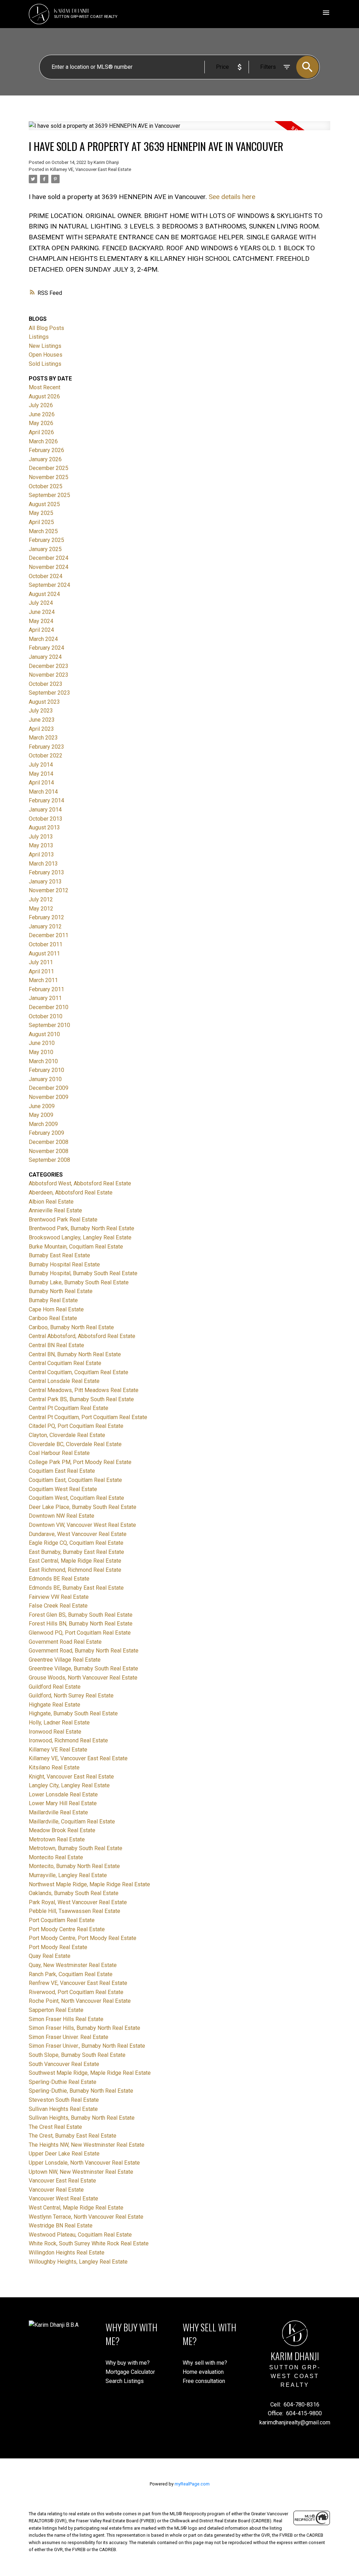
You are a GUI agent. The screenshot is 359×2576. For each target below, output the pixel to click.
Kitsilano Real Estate (54, 1767)
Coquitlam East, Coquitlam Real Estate (75, 1480)
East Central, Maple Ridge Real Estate (75, 1561)
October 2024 (46, 576)
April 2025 (41, 522)
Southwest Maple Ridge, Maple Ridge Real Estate (90, 2073)
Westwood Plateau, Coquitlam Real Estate (80, 2235)
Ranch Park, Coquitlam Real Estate (71, 1974)
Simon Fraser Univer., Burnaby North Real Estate (87, 2046)
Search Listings (125, 2381)
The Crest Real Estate (55, 2127)
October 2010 (46, 1016)
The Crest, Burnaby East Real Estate (73, 2136)
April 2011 (41, 971)
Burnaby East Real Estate (59, 1255)
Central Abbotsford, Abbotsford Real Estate (82, 1336)
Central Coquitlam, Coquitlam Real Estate (79, 1372)
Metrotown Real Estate (57, 1839)
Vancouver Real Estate (56, 2190)
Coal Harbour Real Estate (59, 1453)
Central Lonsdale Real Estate (64, 1381)
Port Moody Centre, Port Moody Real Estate (83, 1938)
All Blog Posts (46, 328)
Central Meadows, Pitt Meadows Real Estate (84, 1390)
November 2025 (49, 477)
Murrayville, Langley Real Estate (68, 1875)
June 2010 (42, 1043)
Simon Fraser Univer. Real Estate (69, 2037)
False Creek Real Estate (58, 1606)
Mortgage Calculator (130, 2372)
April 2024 (41, 630)
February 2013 (46, 872)
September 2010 (49, 1025)
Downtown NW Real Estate (62, 1516)
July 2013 (41, 837)
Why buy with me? (128, 2363)
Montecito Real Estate (56, 1857)
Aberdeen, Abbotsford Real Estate (71, 1193)
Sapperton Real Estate (56, 2010)
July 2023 (41, 711)
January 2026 (45, 459)
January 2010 (45, 1079)
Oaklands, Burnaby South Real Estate (74, 1893)
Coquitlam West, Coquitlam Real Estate (76, 1498)
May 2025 (41, 513)
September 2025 (49, 495)
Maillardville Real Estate (58, 1812)
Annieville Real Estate (55, 1210)
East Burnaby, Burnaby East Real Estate (76, 1552)
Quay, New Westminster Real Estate (73, 1965)
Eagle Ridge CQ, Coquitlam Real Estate (76, 1543)
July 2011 (41, 962)
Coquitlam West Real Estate (63, 1489)
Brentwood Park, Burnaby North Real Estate (82, 1228)
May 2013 (41, 845)
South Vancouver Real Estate (64, 2064)
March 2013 (43, 864)
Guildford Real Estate (55, 1687)
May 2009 (41, 1115)
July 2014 (41, 765)
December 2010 (49, 1007)
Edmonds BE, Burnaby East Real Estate (76, 1588)
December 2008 (49, 1142)
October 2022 (46, 756)
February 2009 (46, 1133)
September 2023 (49, 693)
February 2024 (46, 648)
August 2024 (44, 594)
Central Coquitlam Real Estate (65, 1363)
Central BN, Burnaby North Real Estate (75, 1354)
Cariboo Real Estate (53, 1318)
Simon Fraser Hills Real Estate (66, 2019)
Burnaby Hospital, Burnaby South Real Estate (83, 1273)
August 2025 (44, 504)
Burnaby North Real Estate (61, 1291)
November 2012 (49, 890)
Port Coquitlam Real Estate (62, 1920)
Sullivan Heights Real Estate (63, 2109)
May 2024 (41, 621)
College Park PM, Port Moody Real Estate (80, 1462)
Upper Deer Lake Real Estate (64, 2154)
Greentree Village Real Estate (65, 1660)
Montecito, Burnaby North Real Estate (74, 1866)
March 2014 (43, 792)
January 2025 (45, 549)
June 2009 (42, 1106)
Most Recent (45, 387)
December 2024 (49, 558)
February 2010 (46, 1070)
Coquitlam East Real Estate (62, 1471)
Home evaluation (203, 2372)
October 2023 (46, 684)
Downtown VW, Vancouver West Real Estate (82, 1525)
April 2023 (41, 729)
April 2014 (41, 783)
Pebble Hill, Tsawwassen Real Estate (74, 1911)
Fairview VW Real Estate (59, 1597)
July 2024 (41, 603)
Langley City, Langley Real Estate (69, 1785)
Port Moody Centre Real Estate (67, 1929)
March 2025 (43, 531)
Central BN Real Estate (56, 1345)
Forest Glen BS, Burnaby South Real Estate (81, 1615)
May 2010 (41, 1052)
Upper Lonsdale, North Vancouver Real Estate (84, 2163)
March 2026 (43, 441)
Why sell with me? (205, 2363)
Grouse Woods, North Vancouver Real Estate (83, 1678)
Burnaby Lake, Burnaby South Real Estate (79, 1282)
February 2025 (46, 540)
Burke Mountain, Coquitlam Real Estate (76, 1247)
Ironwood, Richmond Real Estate (68, 1740)
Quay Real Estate (50, 1956)
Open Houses (46, 355)
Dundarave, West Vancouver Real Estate (78, 1534)
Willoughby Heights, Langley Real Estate (78, 2262)
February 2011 (46, 989)
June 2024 (42, 612)
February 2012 (46, 917)
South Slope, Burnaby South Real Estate (77, 2055)
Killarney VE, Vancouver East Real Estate (91, 169)
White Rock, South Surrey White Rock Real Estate (89, 2243)
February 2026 (46, 450)
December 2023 (49, 666)
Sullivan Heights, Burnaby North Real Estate (82, 2118)
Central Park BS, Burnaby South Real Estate (81, 1399)
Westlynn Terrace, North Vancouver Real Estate (86, 2217)
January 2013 (45, 882)
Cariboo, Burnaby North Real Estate (71, 1327)
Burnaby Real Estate (53, 1300)
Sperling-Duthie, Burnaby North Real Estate (81, 2091)
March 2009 (43, 1124)
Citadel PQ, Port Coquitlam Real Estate (76, 1426)
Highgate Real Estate (55, 1705)
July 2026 (41, 405)
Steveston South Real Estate (64, 2100)
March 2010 (43, 1061)
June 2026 (42, 414)
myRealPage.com (192, 2484)
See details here (232, 197)
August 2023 (44, 702)
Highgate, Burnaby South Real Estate (73, 1713)
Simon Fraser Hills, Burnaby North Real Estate (84, 2028)
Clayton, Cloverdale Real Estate (67, 1435)
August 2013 (44, 827)
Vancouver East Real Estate (62, 2181)
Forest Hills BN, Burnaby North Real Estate (81, 1624)
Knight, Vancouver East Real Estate (71, 1777)
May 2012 (41, 909)
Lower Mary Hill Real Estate (63, 1803)
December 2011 (49, 935)
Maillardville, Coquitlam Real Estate (72, 1822)
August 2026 (44, 396)
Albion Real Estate (51, 1202)
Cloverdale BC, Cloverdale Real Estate (75, 1444)
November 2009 (49, 1097)
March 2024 (43, 639)
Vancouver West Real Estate (63, 2198)
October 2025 (46, 486)
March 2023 (43, 738)
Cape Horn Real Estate (56, 1309)
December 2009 (49, 1088)
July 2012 (41, 899)
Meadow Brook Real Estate (62, 1830)
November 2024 (49, 567)
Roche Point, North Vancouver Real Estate (80, 2001)
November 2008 (49, 1151)
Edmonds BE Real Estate (59, 1579)
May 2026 (41, 423)
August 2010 (44, 1034)
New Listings (45, 346)
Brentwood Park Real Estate (63, 1220)
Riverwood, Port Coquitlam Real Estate (76, 1992)
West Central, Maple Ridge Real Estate (76, 2208)
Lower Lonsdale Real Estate (63, 1794)
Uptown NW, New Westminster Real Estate (81, 2172)
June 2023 (42, 720)
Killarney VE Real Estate (58, 1750)
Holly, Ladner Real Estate (59, 1723)
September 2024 (49, 585)
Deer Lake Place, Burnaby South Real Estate (83, 1507)
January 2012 (45, 926)
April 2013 (41, 855)
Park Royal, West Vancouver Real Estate (78, 1902)
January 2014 (45, 810)
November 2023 (49, 675)
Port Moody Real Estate (58, 1947)
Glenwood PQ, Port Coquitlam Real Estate (80, 1633)
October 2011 (46, 944)
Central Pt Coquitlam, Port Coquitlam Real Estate (88, 1417)
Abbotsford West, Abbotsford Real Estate (80, 1183)
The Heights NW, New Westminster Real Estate (87, 2145)
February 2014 (46, 800)
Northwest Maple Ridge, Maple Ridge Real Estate (89, 1884)
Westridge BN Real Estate (61, 2226)
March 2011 (43, 980)
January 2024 (45, 657)
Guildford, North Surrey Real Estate (71, 1696)
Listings (39, 337)
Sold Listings (45, 364)
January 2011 (45, 998)
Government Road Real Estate (65, 1642)
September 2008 (49, 1160)
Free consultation (204, 2381)
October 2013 (46, 819)
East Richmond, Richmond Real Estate (75, 1570)
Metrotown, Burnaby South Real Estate (76, 1848)
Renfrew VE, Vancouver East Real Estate (78, 1983)
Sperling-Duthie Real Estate (63, 2082)
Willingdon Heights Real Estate (67, 2253)
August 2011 (44, 953)
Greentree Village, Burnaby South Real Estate (83, 1668)
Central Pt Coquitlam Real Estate (69, 1408)
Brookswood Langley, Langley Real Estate (80, 1237)
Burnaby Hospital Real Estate (64, 1264)
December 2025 (49, 468)
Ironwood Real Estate (55, 1732)
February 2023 (46, 747)
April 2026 (41, 432)
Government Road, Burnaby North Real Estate (84, 1651)
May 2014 (41, 774)
